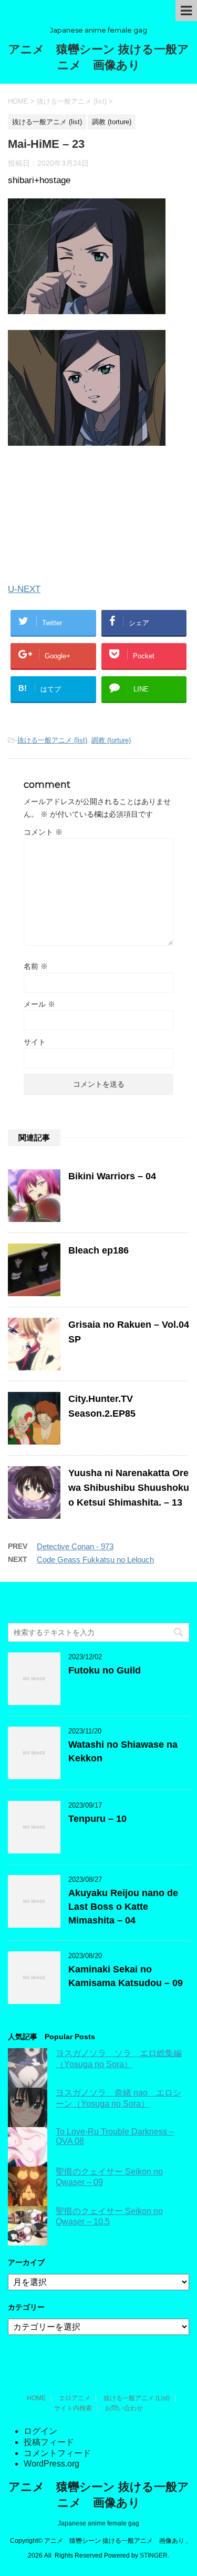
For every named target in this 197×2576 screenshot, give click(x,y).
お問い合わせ (124, 2408)
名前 (36, 966)
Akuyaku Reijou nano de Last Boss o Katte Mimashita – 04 (123, 1907)
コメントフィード (57, 2453)
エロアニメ (75, 2398)
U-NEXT (24, 589)
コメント (43, 832)
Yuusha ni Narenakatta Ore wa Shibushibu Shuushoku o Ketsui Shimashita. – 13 (129, 1488)
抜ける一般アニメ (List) (137, 2398)
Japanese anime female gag (98, 2523)
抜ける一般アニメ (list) (52, 740)
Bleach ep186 (98, 1250)
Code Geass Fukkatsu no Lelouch (95, 1560)
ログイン (40, 2431)
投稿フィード (49, 2442)
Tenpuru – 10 (97, 1819)
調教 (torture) (111, 740)
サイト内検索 (73, 2408)
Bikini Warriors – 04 (112, 1176)
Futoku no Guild (105, 1670)
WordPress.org (51, 2464)
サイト (35, 1042)
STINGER (154, 2555)
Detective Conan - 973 (75, 1546)
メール (39, 1004)
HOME (36, 2398)
